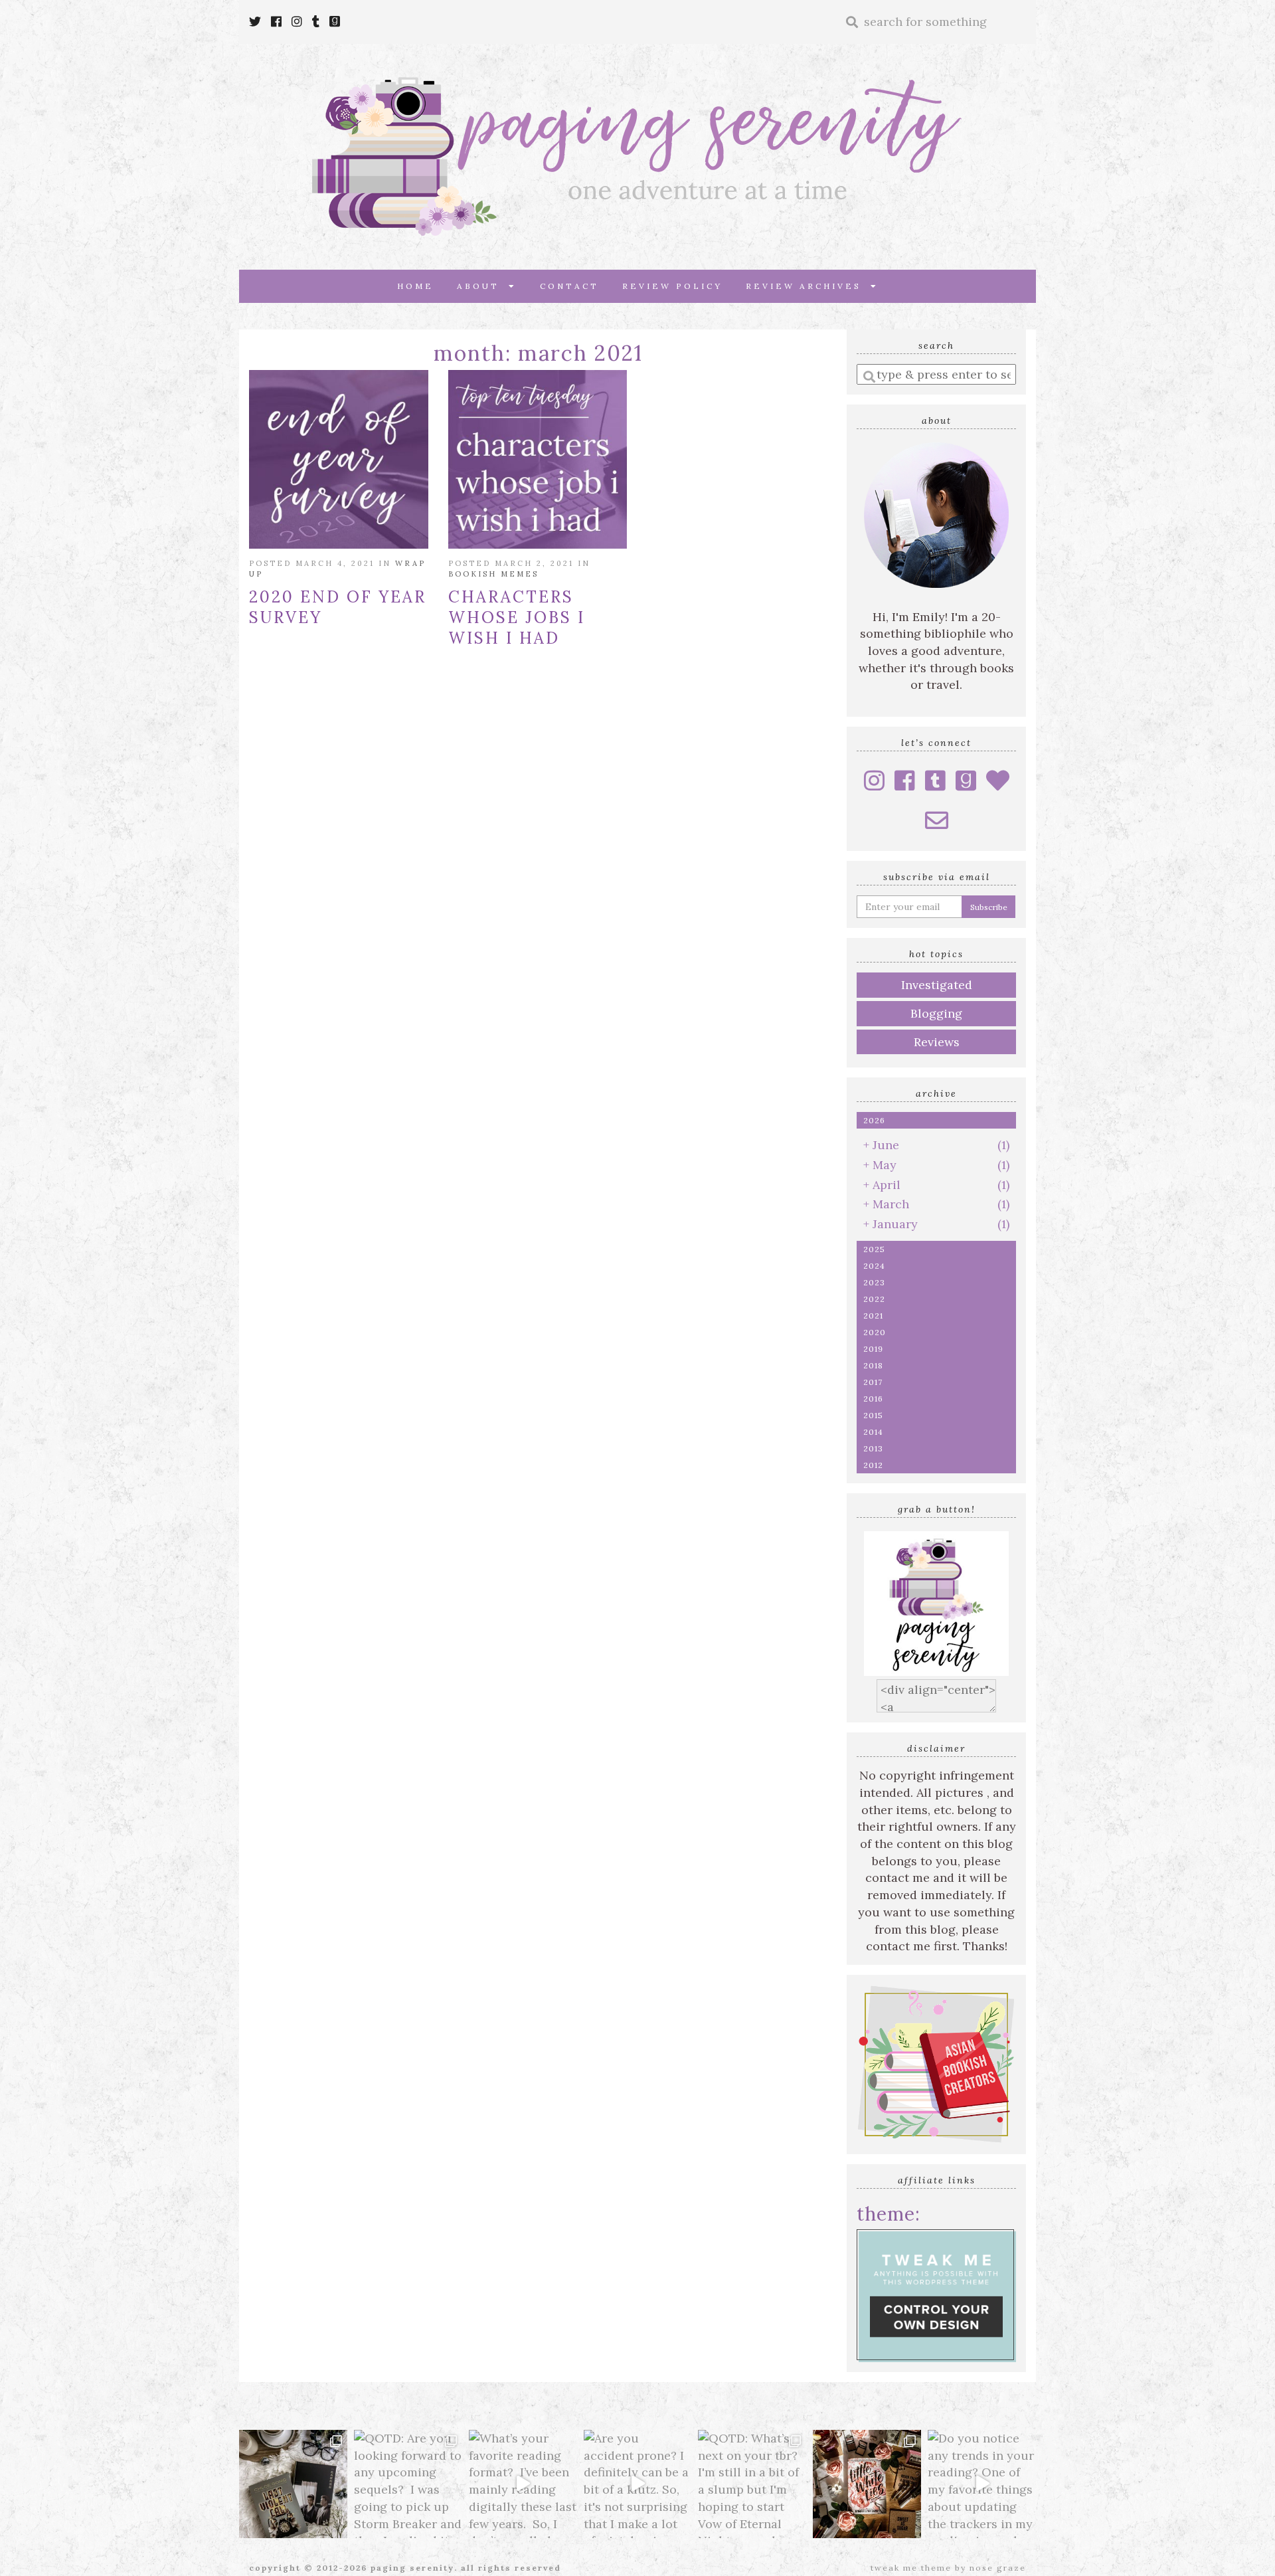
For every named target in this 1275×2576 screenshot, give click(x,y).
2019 (873, 1349)
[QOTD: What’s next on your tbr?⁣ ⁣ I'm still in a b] (752, 2484)
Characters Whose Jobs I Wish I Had (517, 617)
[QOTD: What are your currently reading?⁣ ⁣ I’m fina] (867, 2484)
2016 (873, 1399)
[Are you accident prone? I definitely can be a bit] (638, 2484)
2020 (875, 1332)
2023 (874, 1282)
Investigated (937, 985)
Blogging (936, 1013)
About (483, 286)
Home (415, 286)
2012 (873, 1465)
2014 (873, 1432)
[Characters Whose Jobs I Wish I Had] (538, 460)
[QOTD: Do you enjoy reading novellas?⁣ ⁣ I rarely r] (293, 2484)
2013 (873, 1448)
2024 (874, 1266)
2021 (873, 1316)
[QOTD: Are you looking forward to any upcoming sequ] (408, 2484)
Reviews (937, 1042)
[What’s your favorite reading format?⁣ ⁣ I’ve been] (523, 2484)
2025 (874, 1249)
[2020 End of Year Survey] (339, 460)
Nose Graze (998, 2568)
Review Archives (808, 286)
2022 (874, 1299)
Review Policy (672, 286)
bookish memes (493, 574)
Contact (569, 286)
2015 (873, 1415)
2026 (874, 1120)
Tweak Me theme (911, 2568)
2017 (873, 1382)
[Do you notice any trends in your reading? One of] (982, 2484)
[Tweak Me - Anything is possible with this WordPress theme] (936, 2294)
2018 (873, 1365)
